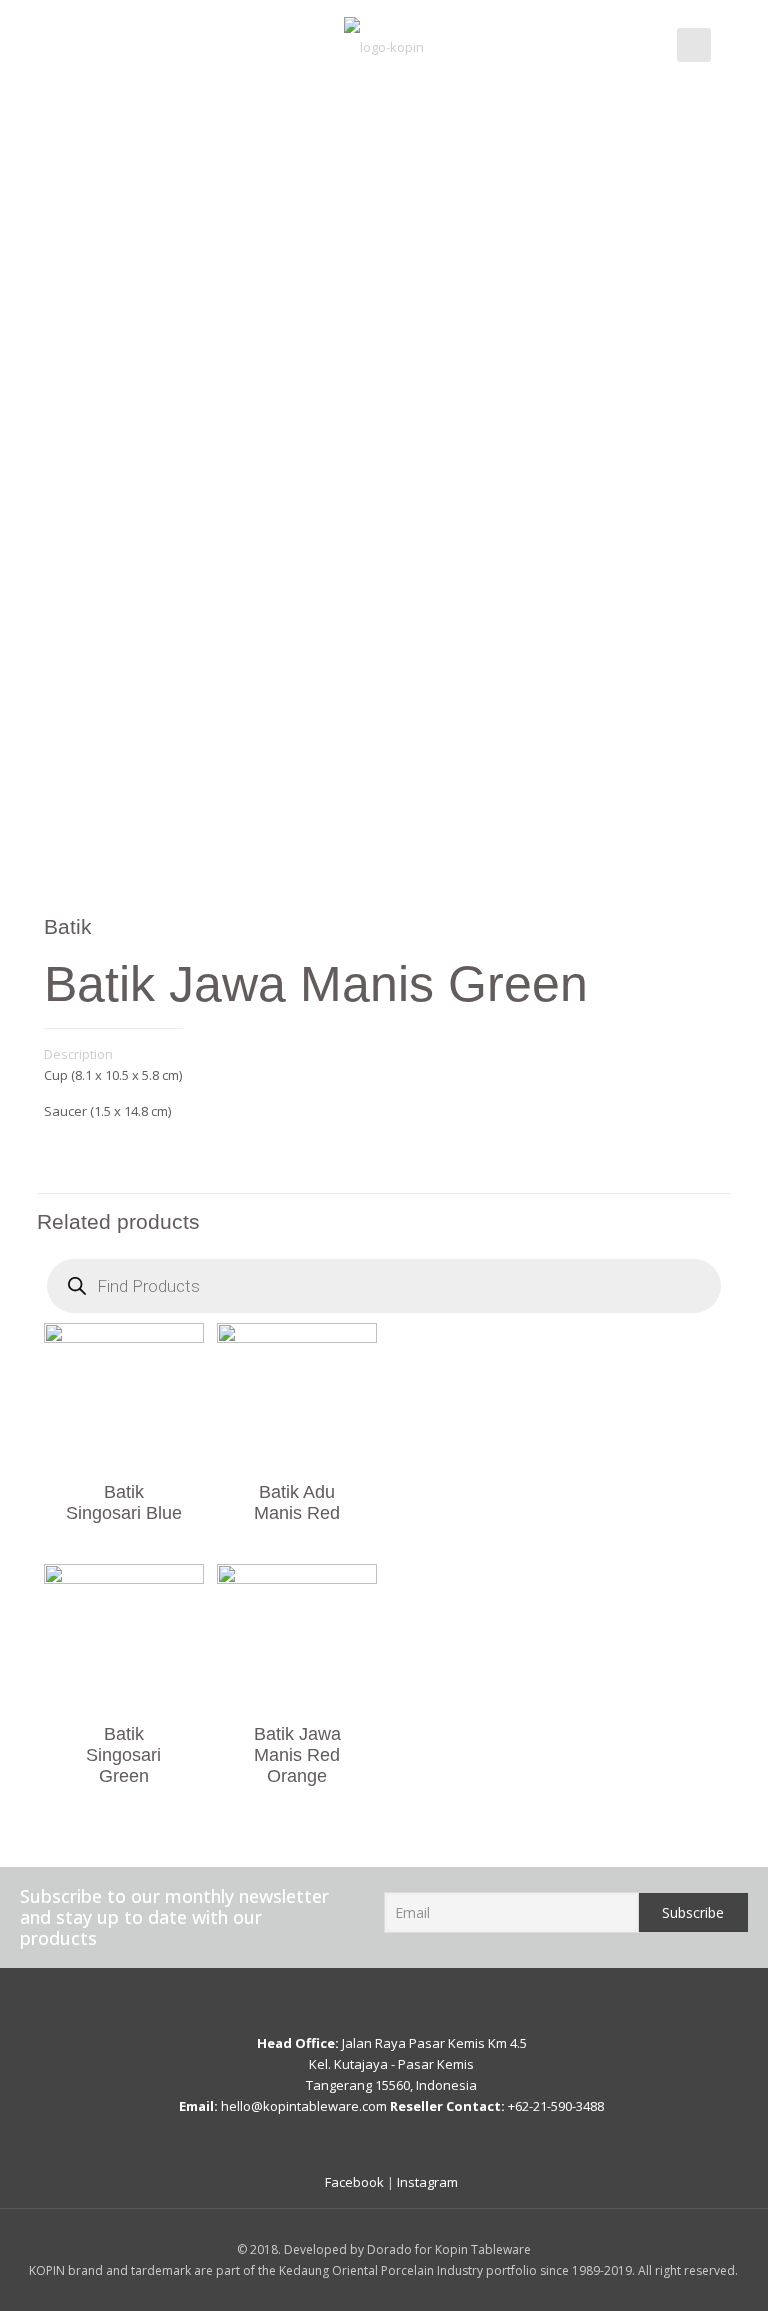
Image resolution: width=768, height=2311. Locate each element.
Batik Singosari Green (123, 1755)
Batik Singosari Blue (124, 1502)
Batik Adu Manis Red (297, 1502)
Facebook (354, 2182)
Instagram (427, 2182)
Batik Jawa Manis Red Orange (297, 1755)
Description (78, 1054)
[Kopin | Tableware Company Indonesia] (384, 45)
